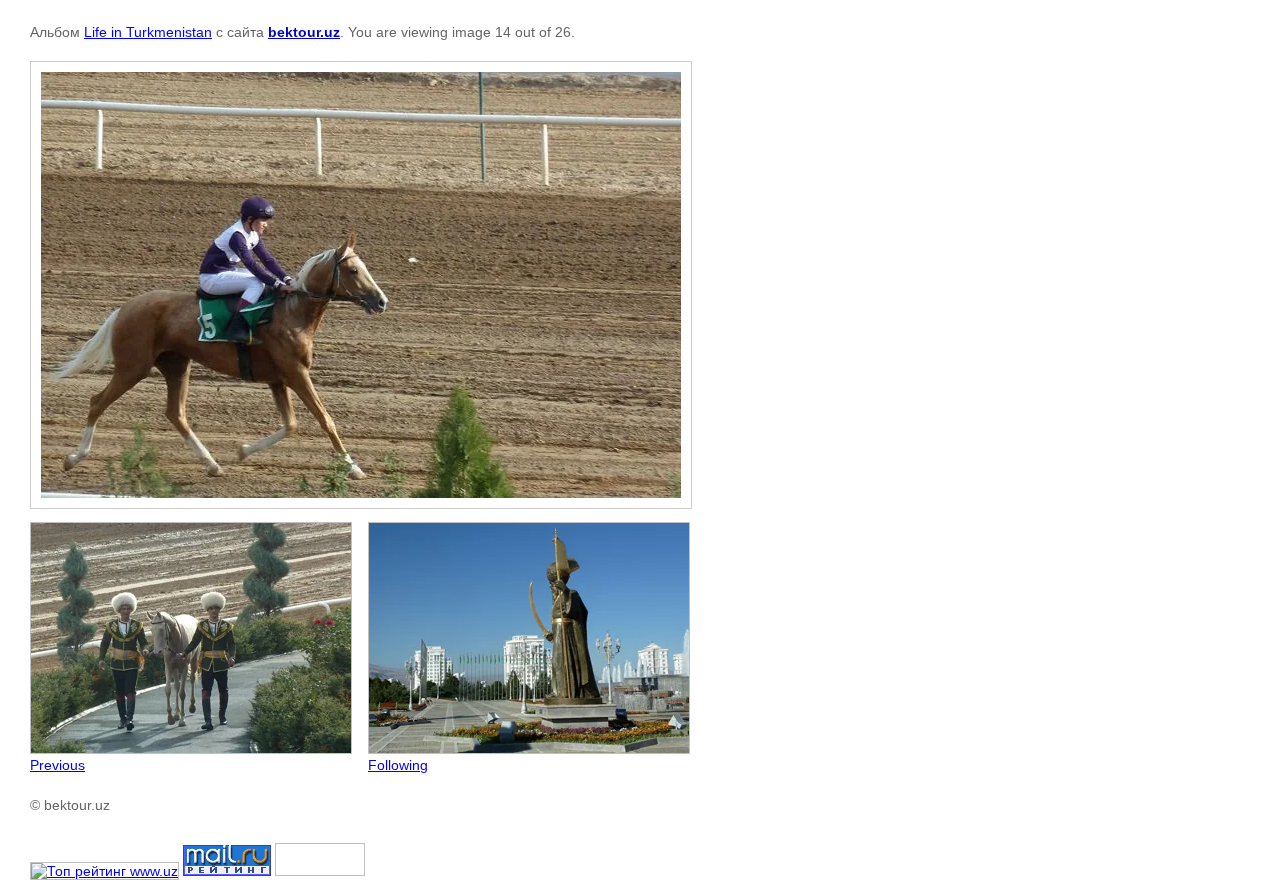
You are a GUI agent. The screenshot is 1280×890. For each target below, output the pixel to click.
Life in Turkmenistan (148, 32)
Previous (57, 765)
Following (398, 765)
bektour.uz (304, 32)
